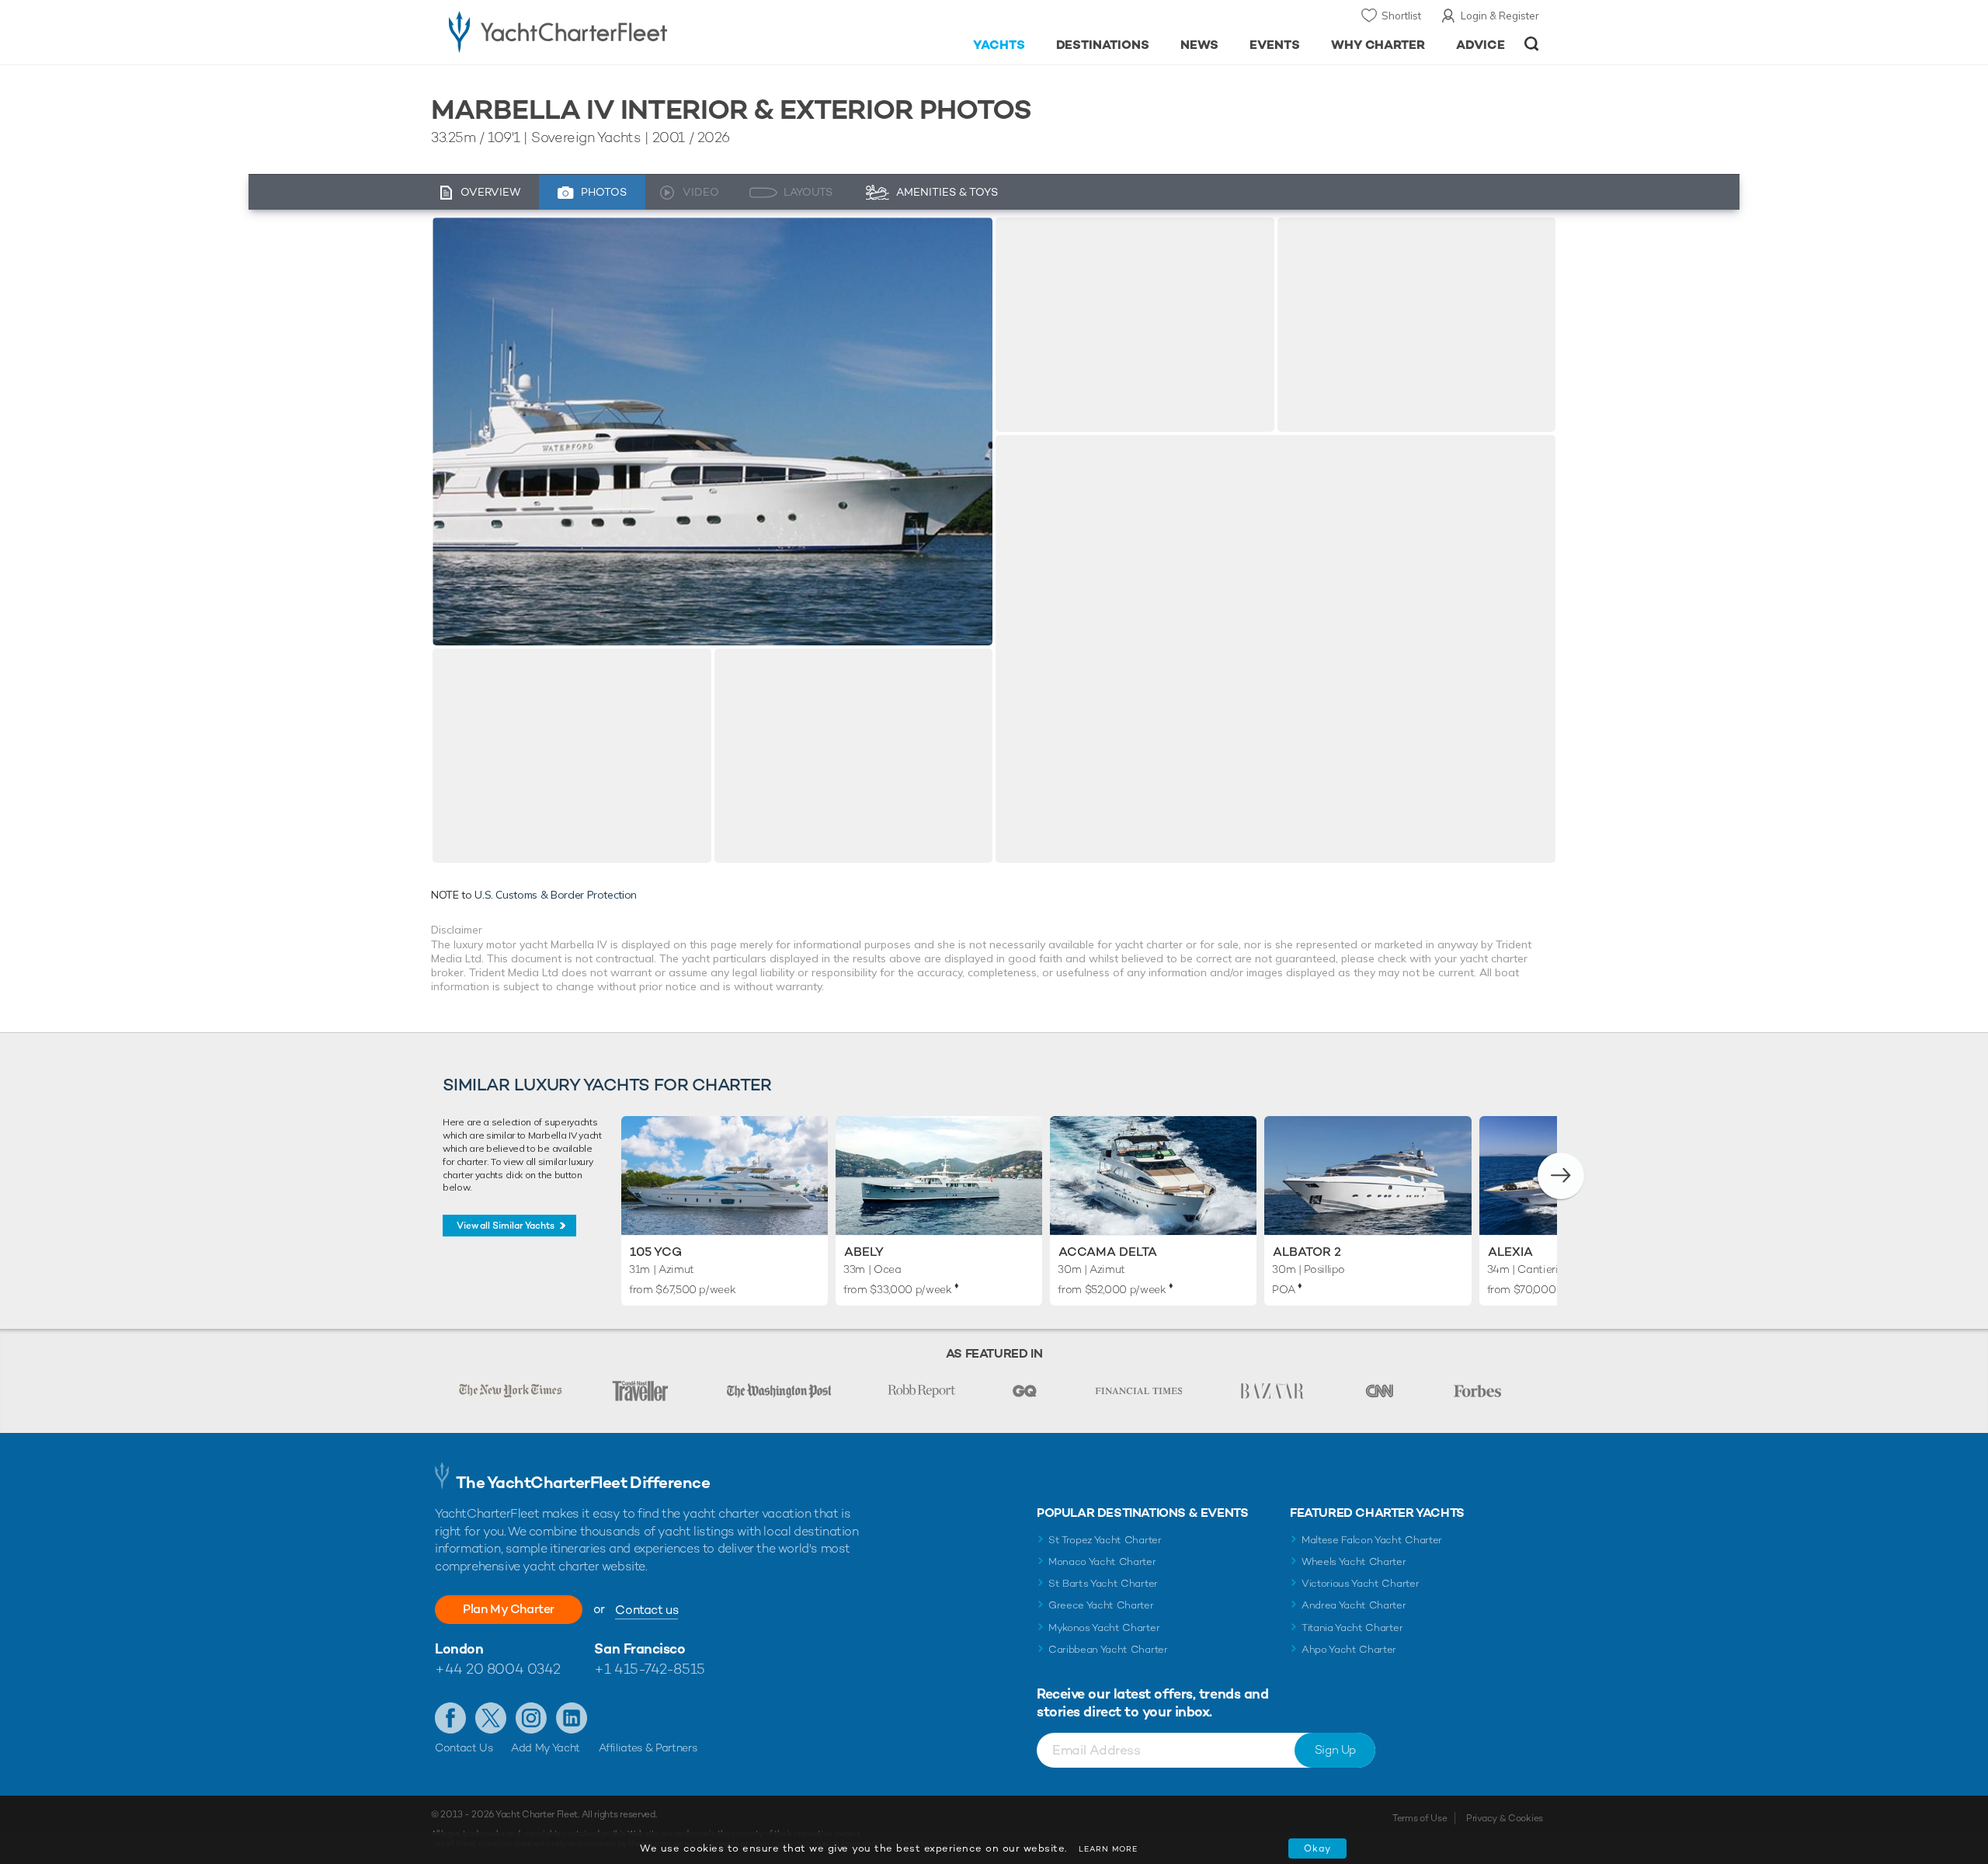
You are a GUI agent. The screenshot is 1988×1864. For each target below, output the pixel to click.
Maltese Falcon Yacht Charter (1372, 1540)
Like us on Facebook (450, 1718)
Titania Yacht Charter (1352, 1628)
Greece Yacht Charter (1101, 1605)
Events (1275, 45)
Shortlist (1401, 16)
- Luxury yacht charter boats (607, 31)
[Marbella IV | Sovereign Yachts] (712, 431)
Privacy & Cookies (1505, 1818)
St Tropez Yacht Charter (1105, 1540)
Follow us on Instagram (531, 1718)
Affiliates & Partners (648, 1747)
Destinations (1103, 45)
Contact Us (464, 1747)
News (1199, 45)
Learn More (1108, 1849)
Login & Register (1500, 16)
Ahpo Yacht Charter (1349, 1649)
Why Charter (1378, 45)
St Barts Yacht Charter (1103, 1583)
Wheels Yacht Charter (1354, 1561)
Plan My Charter (509, 1609)
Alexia (1510, 1252)
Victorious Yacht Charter (1360, 1583)
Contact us (646, 1610)
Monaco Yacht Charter (1102, 1561)
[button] (1561, 1176)
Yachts (999, 45)
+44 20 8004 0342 (498, 1669)
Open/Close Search (1532, 44)
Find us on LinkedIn (572, 1718)
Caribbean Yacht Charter (1108, 1649)
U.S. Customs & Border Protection (556, 895)
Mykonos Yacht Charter (1104, 1628)
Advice (1481, 45)
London (459, 1648)
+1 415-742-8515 (649, 1669)
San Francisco (639, 1648)
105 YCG (656, 1252)
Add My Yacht (546, 1747)
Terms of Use (1420, 1818)
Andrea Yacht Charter (1354, 1605)
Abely (864, 1252)
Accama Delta (1108, 1252)
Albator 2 (1307, 1252)
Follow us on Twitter (491, 1718)
